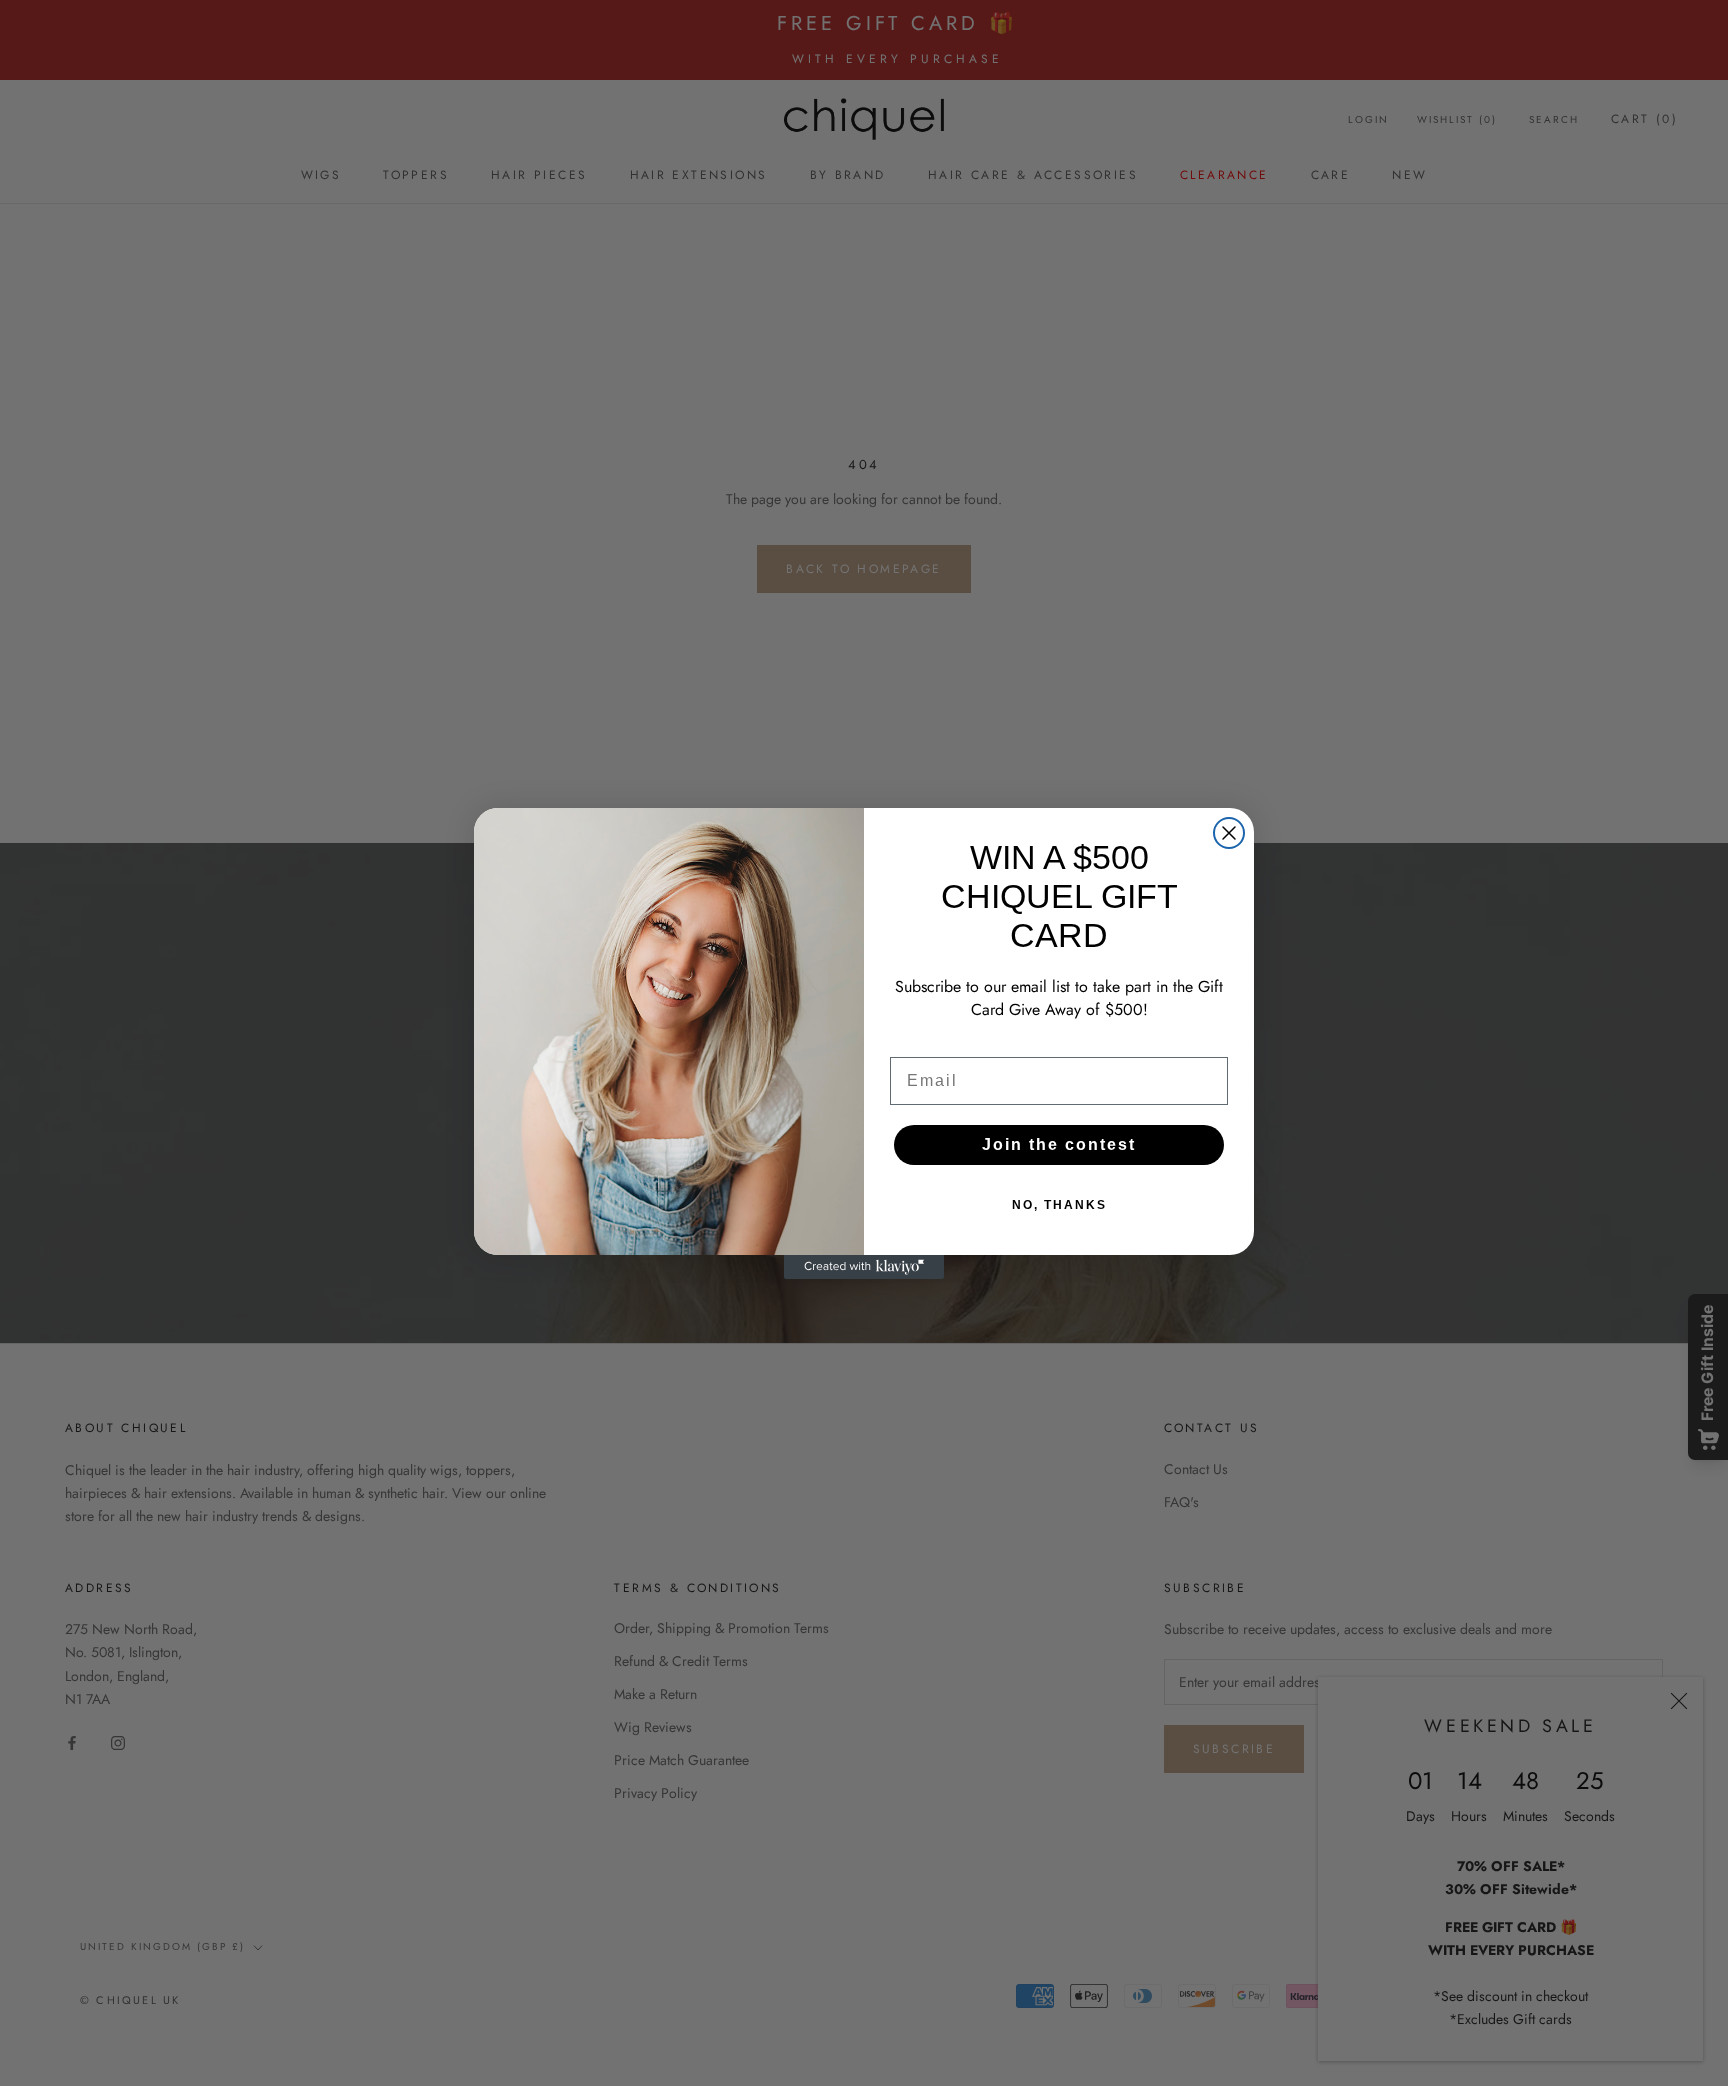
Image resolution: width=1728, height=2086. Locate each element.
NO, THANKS (1059, 1205)
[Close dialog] (1229, 833)
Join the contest (1059, 1144)
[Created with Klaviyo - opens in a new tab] (864, 1267)
